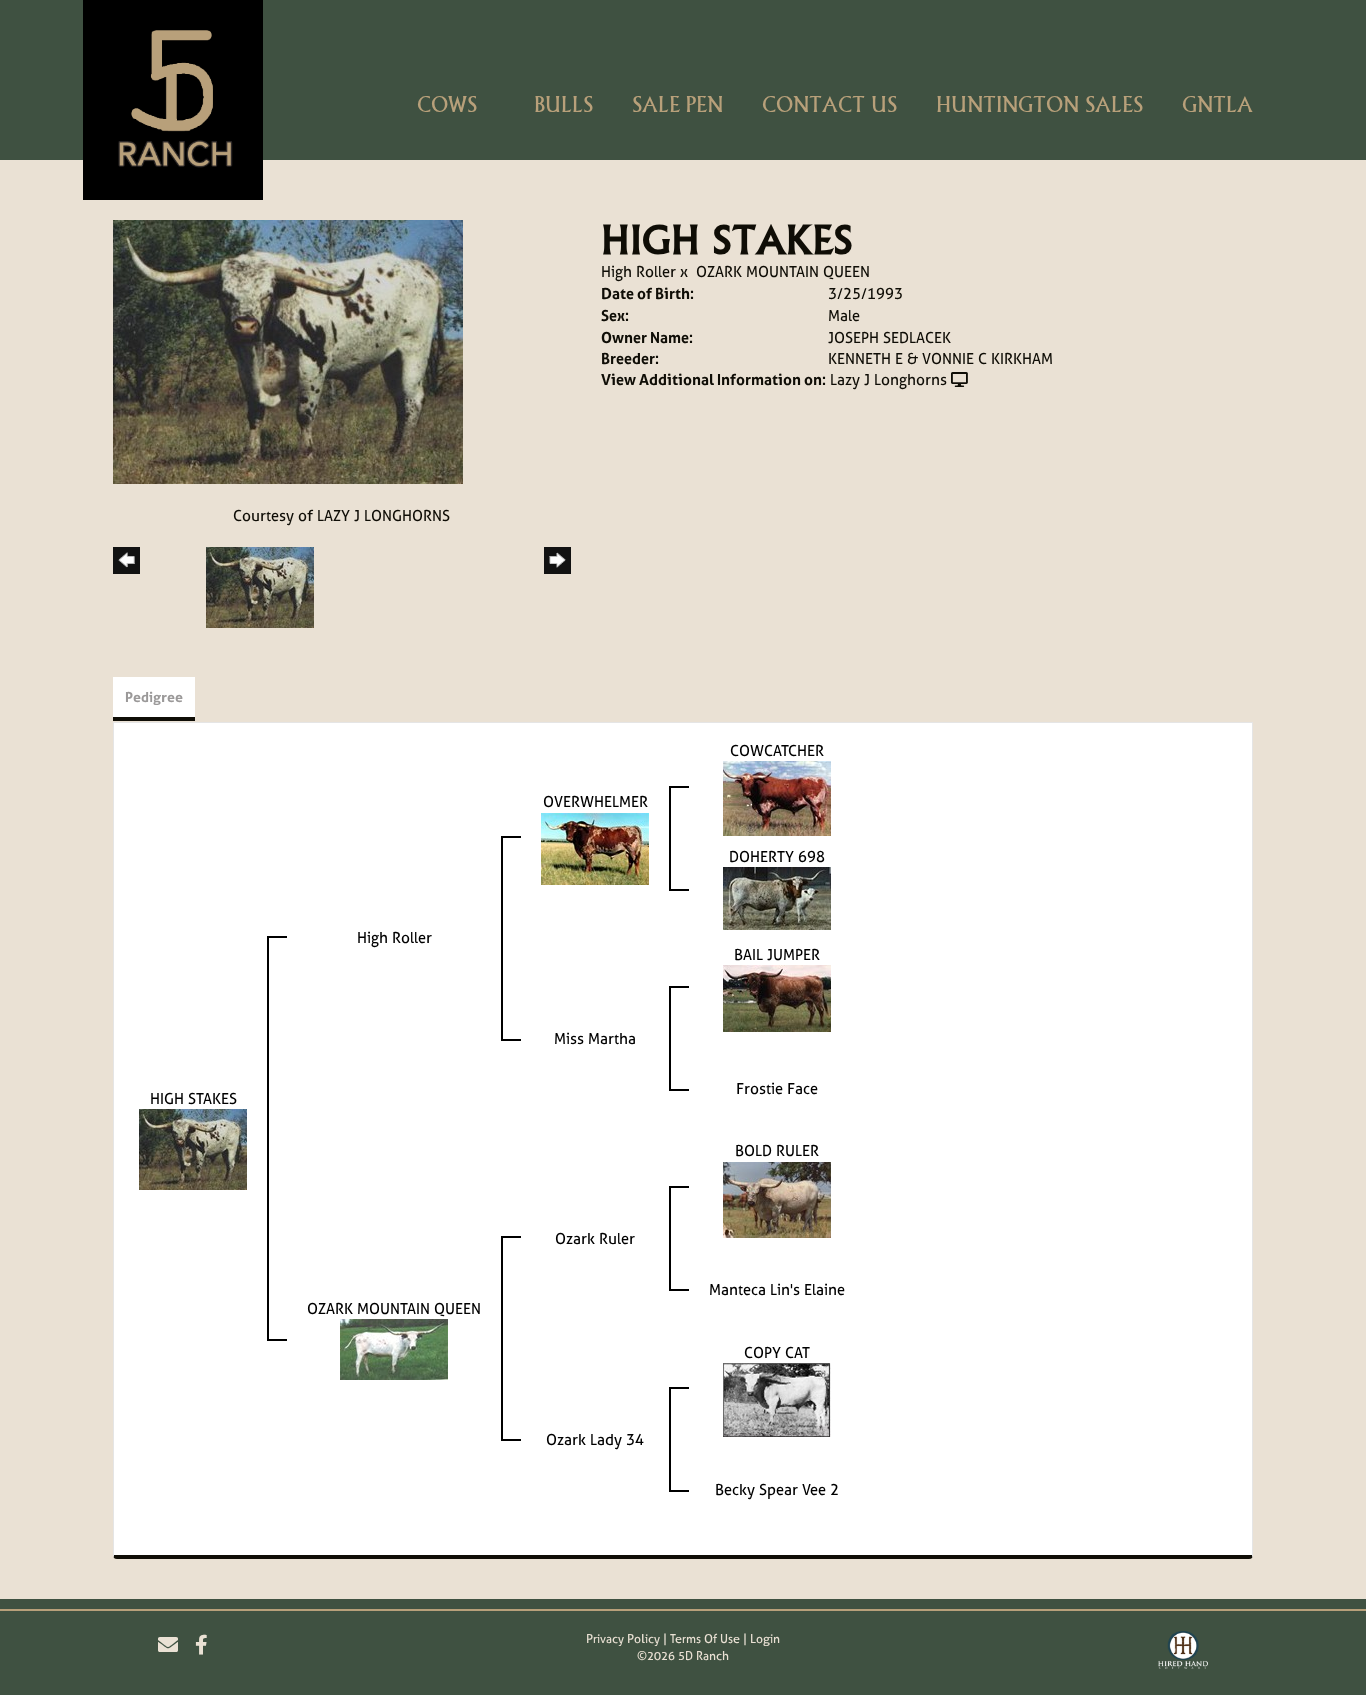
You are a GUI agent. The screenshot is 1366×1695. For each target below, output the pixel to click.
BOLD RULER (777, 1150)
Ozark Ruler (595, 1238)
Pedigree (154, 696)
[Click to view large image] (288, 350)
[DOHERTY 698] (777, 897)
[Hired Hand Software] (1183, 1653)
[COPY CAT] (777, 1398)
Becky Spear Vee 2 (777, 1489)
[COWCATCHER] (777, 797)
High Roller (638, 271)
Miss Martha (595, 1038)
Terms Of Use (705, 1639)
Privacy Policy (623, 1639)
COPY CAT (777, 1352)
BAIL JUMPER (777, 954)
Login (765, 1639)
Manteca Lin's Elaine (777, 1289)
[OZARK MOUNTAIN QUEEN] (394, 1348)
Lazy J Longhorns (888, 379)
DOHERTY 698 (777, 856)
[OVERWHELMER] (595, 847)
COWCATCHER (777, 750)
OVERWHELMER (595, 801)
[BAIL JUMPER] (777, 997)
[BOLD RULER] (777, 1198)
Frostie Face (777, 1088)
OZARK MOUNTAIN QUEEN (783, 271)
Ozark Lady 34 (595, 1439)
